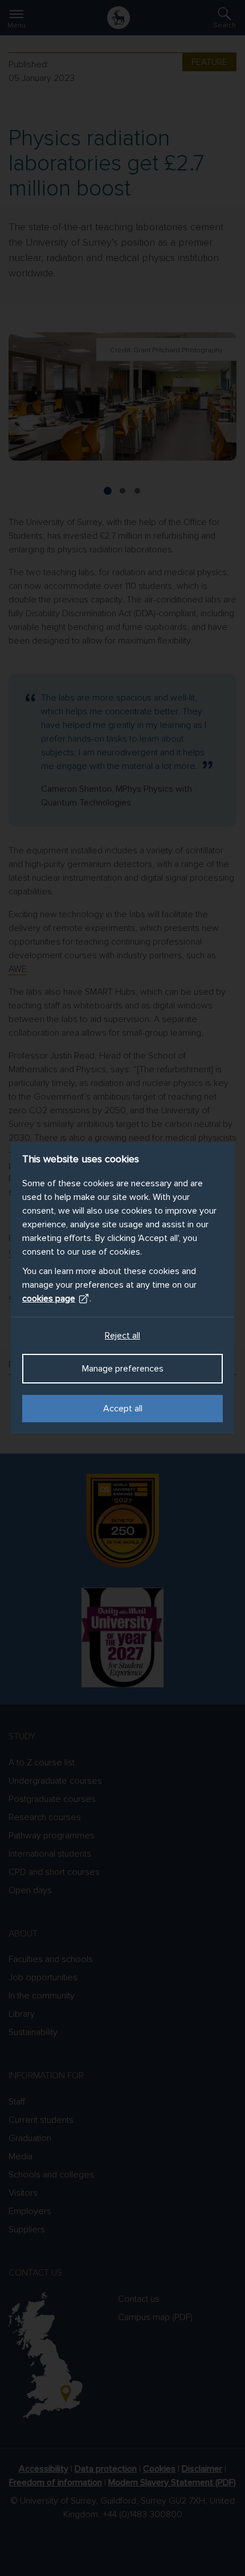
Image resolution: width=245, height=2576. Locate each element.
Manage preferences (123, 1369)
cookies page (49, 1299)
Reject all (122, 1336)
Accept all (123, 1409)
